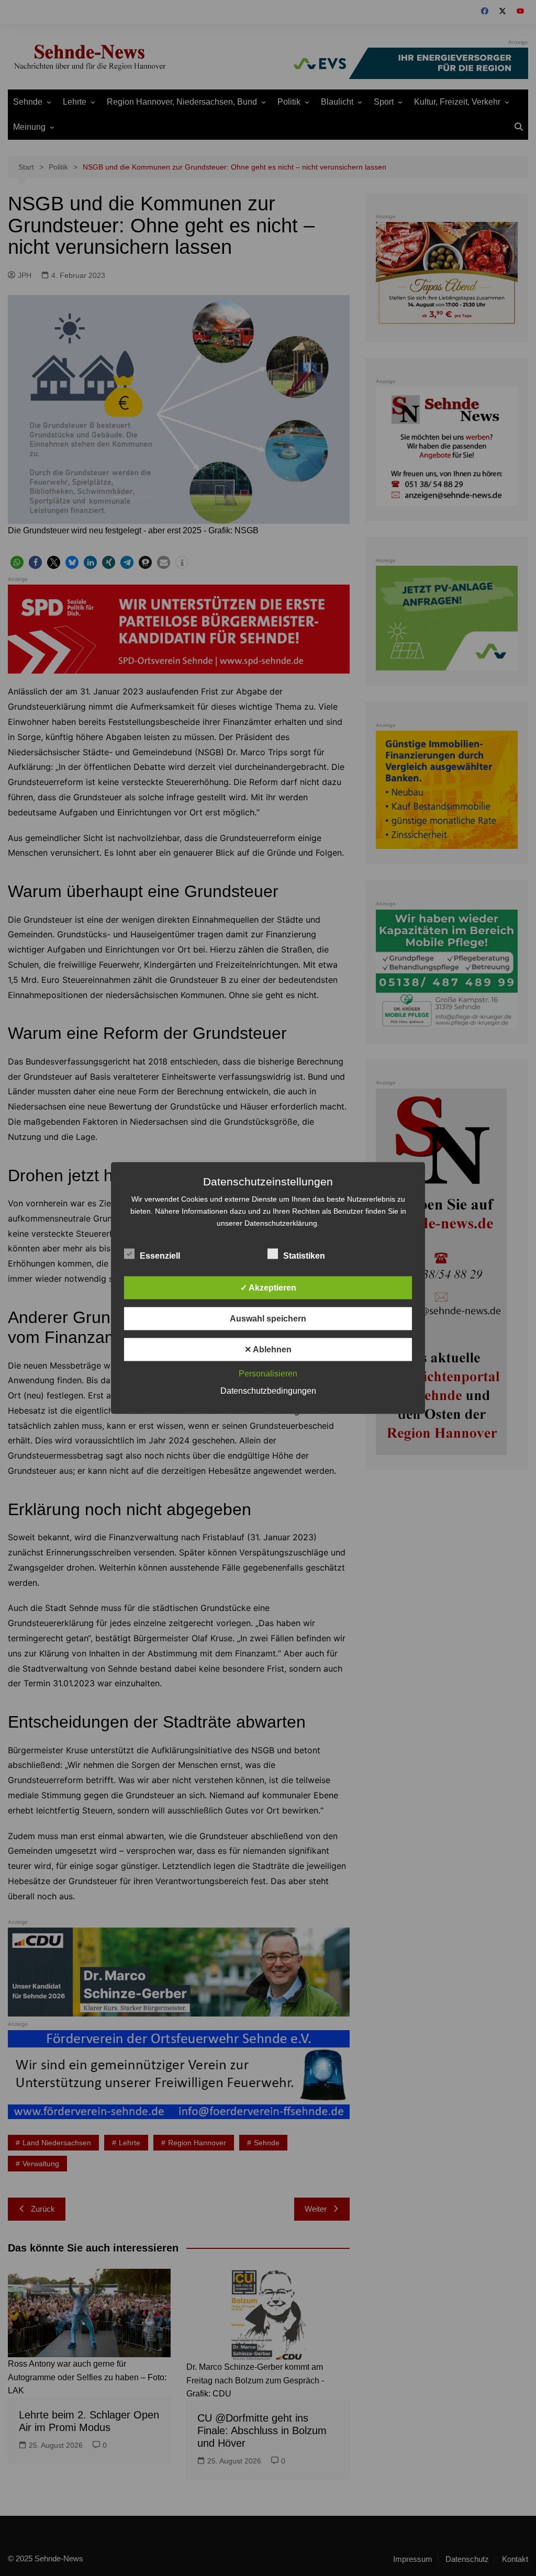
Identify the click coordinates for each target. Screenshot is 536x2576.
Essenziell (160, 1256)
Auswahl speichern (268, 1319)
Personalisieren (268, 1374)
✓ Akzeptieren (268, 1288)
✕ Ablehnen (268, 1349)
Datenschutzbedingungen (268, 1391)
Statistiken (304, 1256)
